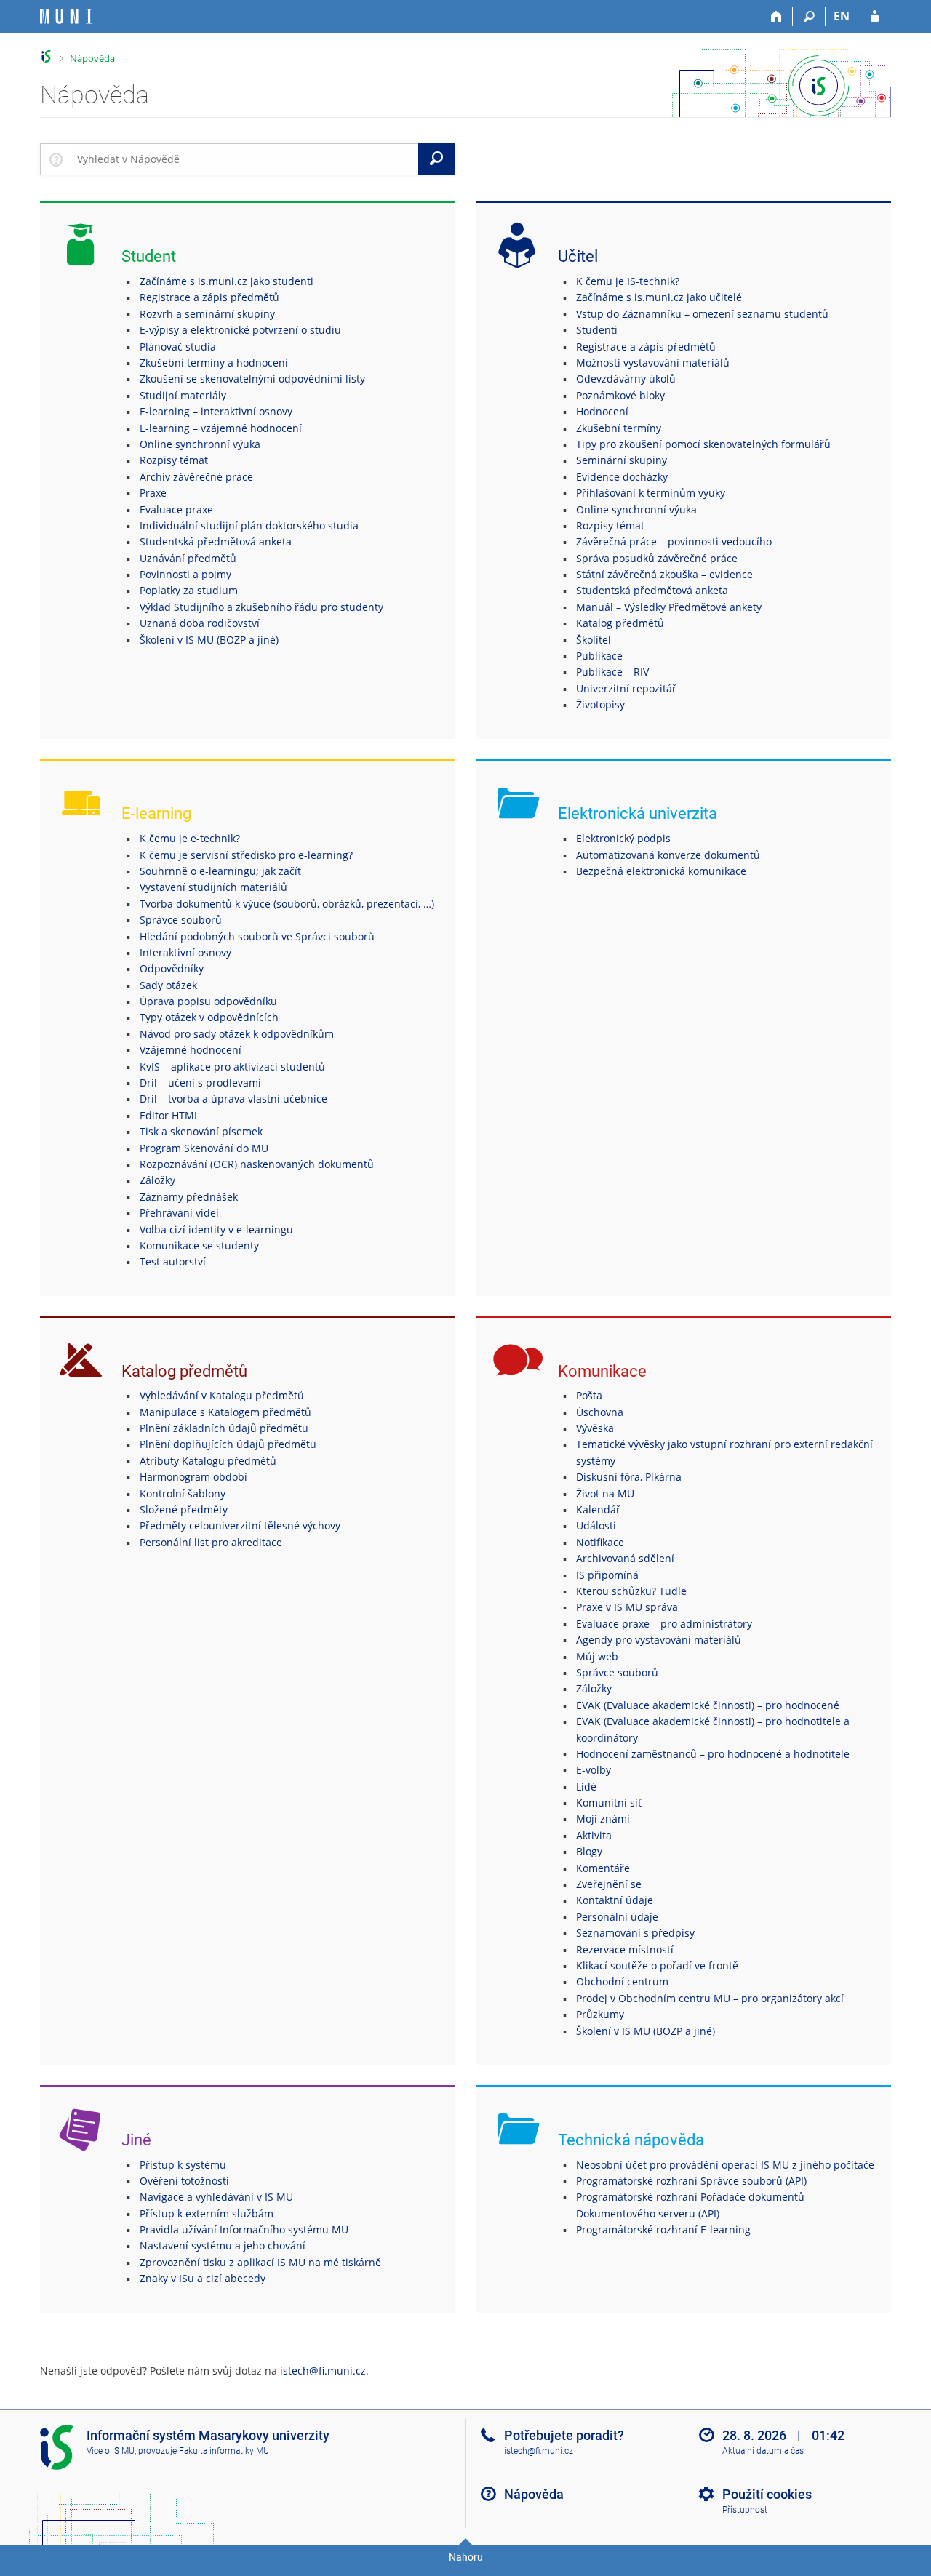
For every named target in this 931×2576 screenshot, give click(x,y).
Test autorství (173, 1261)
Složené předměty (184, 1509)
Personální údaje (617, 1917)
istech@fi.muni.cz (323, 2371)
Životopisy (600, 704)
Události (596, 1525)
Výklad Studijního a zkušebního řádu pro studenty (261, 607)
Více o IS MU (111, 2451)
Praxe (153, 493)
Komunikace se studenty (199, 1245)
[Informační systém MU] (46, 56)
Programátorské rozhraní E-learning (663, 2229)
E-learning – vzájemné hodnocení (221, 428)
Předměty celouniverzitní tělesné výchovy (240, 1525)
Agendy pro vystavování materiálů (659, 1640)
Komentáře (603, 1868)
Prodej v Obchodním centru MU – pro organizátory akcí (710, 1998)
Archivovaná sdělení (625, 1558)
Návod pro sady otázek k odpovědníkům (237, 1034)
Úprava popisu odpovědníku (208, 1001)
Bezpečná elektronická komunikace (661, 871)
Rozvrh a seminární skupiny (207, 314)
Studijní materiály (183, 395)
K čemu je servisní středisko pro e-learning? (246, 855)
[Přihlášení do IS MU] (875, 17)
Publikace (599, 656)
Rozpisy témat (174, 460)
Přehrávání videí (179, 1213)
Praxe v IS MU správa (627, 1607)
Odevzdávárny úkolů (626, 379)
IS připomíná (607, 1575)
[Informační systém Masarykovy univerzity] (66, 16)
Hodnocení (602, 411)
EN (842, 16)
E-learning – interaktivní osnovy (216, 411)
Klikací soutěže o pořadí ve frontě (657, 1965)
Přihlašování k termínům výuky (651, 493)
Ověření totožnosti (184, 2181)
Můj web (597, 1656)
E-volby (594, 1770)
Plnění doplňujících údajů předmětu (228, 1444)
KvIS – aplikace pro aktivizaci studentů (232, 1067)
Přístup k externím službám (207, 2213)
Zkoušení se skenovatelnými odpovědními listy (252, 379)
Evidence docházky (622, 477)
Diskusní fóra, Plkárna (629, 1477)
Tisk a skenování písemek (201, 1131)
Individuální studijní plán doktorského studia (249, 525)
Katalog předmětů (620, 623)
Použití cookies (767, 2494)
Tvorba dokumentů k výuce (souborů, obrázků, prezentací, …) (287, 904)
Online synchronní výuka (200, 444)
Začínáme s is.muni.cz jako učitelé (659, 297)
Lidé (586, 1787)
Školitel (594, 640)
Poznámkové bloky (620, 395)
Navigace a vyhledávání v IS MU (216, 2197)
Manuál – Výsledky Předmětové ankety (669, 607)
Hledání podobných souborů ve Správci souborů (257, 936)
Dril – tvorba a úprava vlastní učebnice (233, 1099)
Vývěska (595, 1428)
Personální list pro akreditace (211, 1542)
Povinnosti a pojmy (185, 574)
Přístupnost (745, 2510)
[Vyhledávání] (809, 17)
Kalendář (598, 1509)
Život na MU (605, 1493)
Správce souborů (181, 920)
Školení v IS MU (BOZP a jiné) (209, 640)
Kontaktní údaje (615, 1900)
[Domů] (776, 17)
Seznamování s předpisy (635, 1933)
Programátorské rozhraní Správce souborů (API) (691, 2181)
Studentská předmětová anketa (216, 541)
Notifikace (600, 1542)
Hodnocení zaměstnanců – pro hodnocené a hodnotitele (713, 1754)
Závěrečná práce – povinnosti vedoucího (674, 541)
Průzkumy (600, 2014)
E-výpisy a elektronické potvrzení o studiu (240, 330)
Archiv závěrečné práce (196, 477)
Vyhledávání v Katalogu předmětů (222, 1395)
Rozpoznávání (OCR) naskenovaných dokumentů (257, 1164)
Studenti (597, 330)
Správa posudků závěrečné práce (657, 558)
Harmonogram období (193, 1477)
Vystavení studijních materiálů (213, 887)
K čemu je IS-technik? (628, 281)
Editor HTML (169, 1115)
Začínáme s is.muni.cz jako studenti (227, 281)
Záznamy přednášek (189, 1197)
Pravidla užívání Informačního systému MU (244, 2229)
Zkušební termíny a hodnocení (214, 363)
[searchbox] (245, 159)
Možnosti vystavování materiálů (653, 363)
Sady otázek (168, 985)
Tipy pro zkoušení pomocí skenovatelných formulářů (703, 444)
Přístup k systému (183, 2165)
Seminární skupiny (622, 460)
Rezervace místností (625, 1949)
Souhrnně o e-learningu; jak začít (220, 871)
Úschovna (600, 1412)
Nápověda (92, 58)
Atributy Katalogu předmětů (208, 1461)
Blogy (589, 1851)
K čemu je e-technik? (190, 838)
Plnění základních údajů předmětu (224, 1428)
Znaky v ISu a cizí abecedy (203, 2278)
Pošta (589, 1395)
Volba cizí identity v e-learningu (216, 1229)
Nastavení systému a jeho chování (223, 2245)
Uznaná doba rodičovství (200, 623)
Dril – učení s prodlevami (200, 1083)
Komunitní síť (609, 1803)
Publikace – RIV (612, 672)
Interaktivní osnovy (185, 952)
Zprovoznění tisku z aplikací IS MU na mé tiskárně (260, 2262)
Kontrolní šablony (183, 1493)
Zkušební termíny (619, 428)
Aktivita (594, 1835)
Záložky (157, 1180)
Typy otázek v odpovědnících (209, 1017)
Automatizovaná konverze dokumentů (668, 855)
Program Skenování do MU (204, 1148)
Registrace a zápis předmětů (209, 297)
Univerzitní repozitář (626, 688)
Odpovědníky (172, 968)
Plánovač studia (178, 347)
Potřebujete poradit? (564, 2435)
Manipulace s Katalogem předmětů (225, 1412)
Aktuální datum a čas (763, 2451)
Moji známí (603, 1819)
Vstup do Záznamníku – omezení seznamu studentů (702, 314)
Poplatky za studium (189, 590)
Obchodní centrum (622, 1981)
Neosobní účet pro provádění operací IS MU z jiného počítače (725, 2165)
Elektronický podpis (623, 838)
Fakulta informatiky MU (224, 2451)
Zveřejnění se (609, 1884)
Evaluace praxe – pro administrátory (664, 1624)
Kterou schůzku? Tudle (631, 1591)
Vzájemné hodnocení (191, 1050)
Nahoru (466, 2557)
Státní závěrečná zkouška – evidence (664, 574)
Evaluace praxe (176, 509)
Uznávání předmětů (188, 558)
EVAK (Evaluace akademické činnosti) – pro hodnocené (708, 1705)
